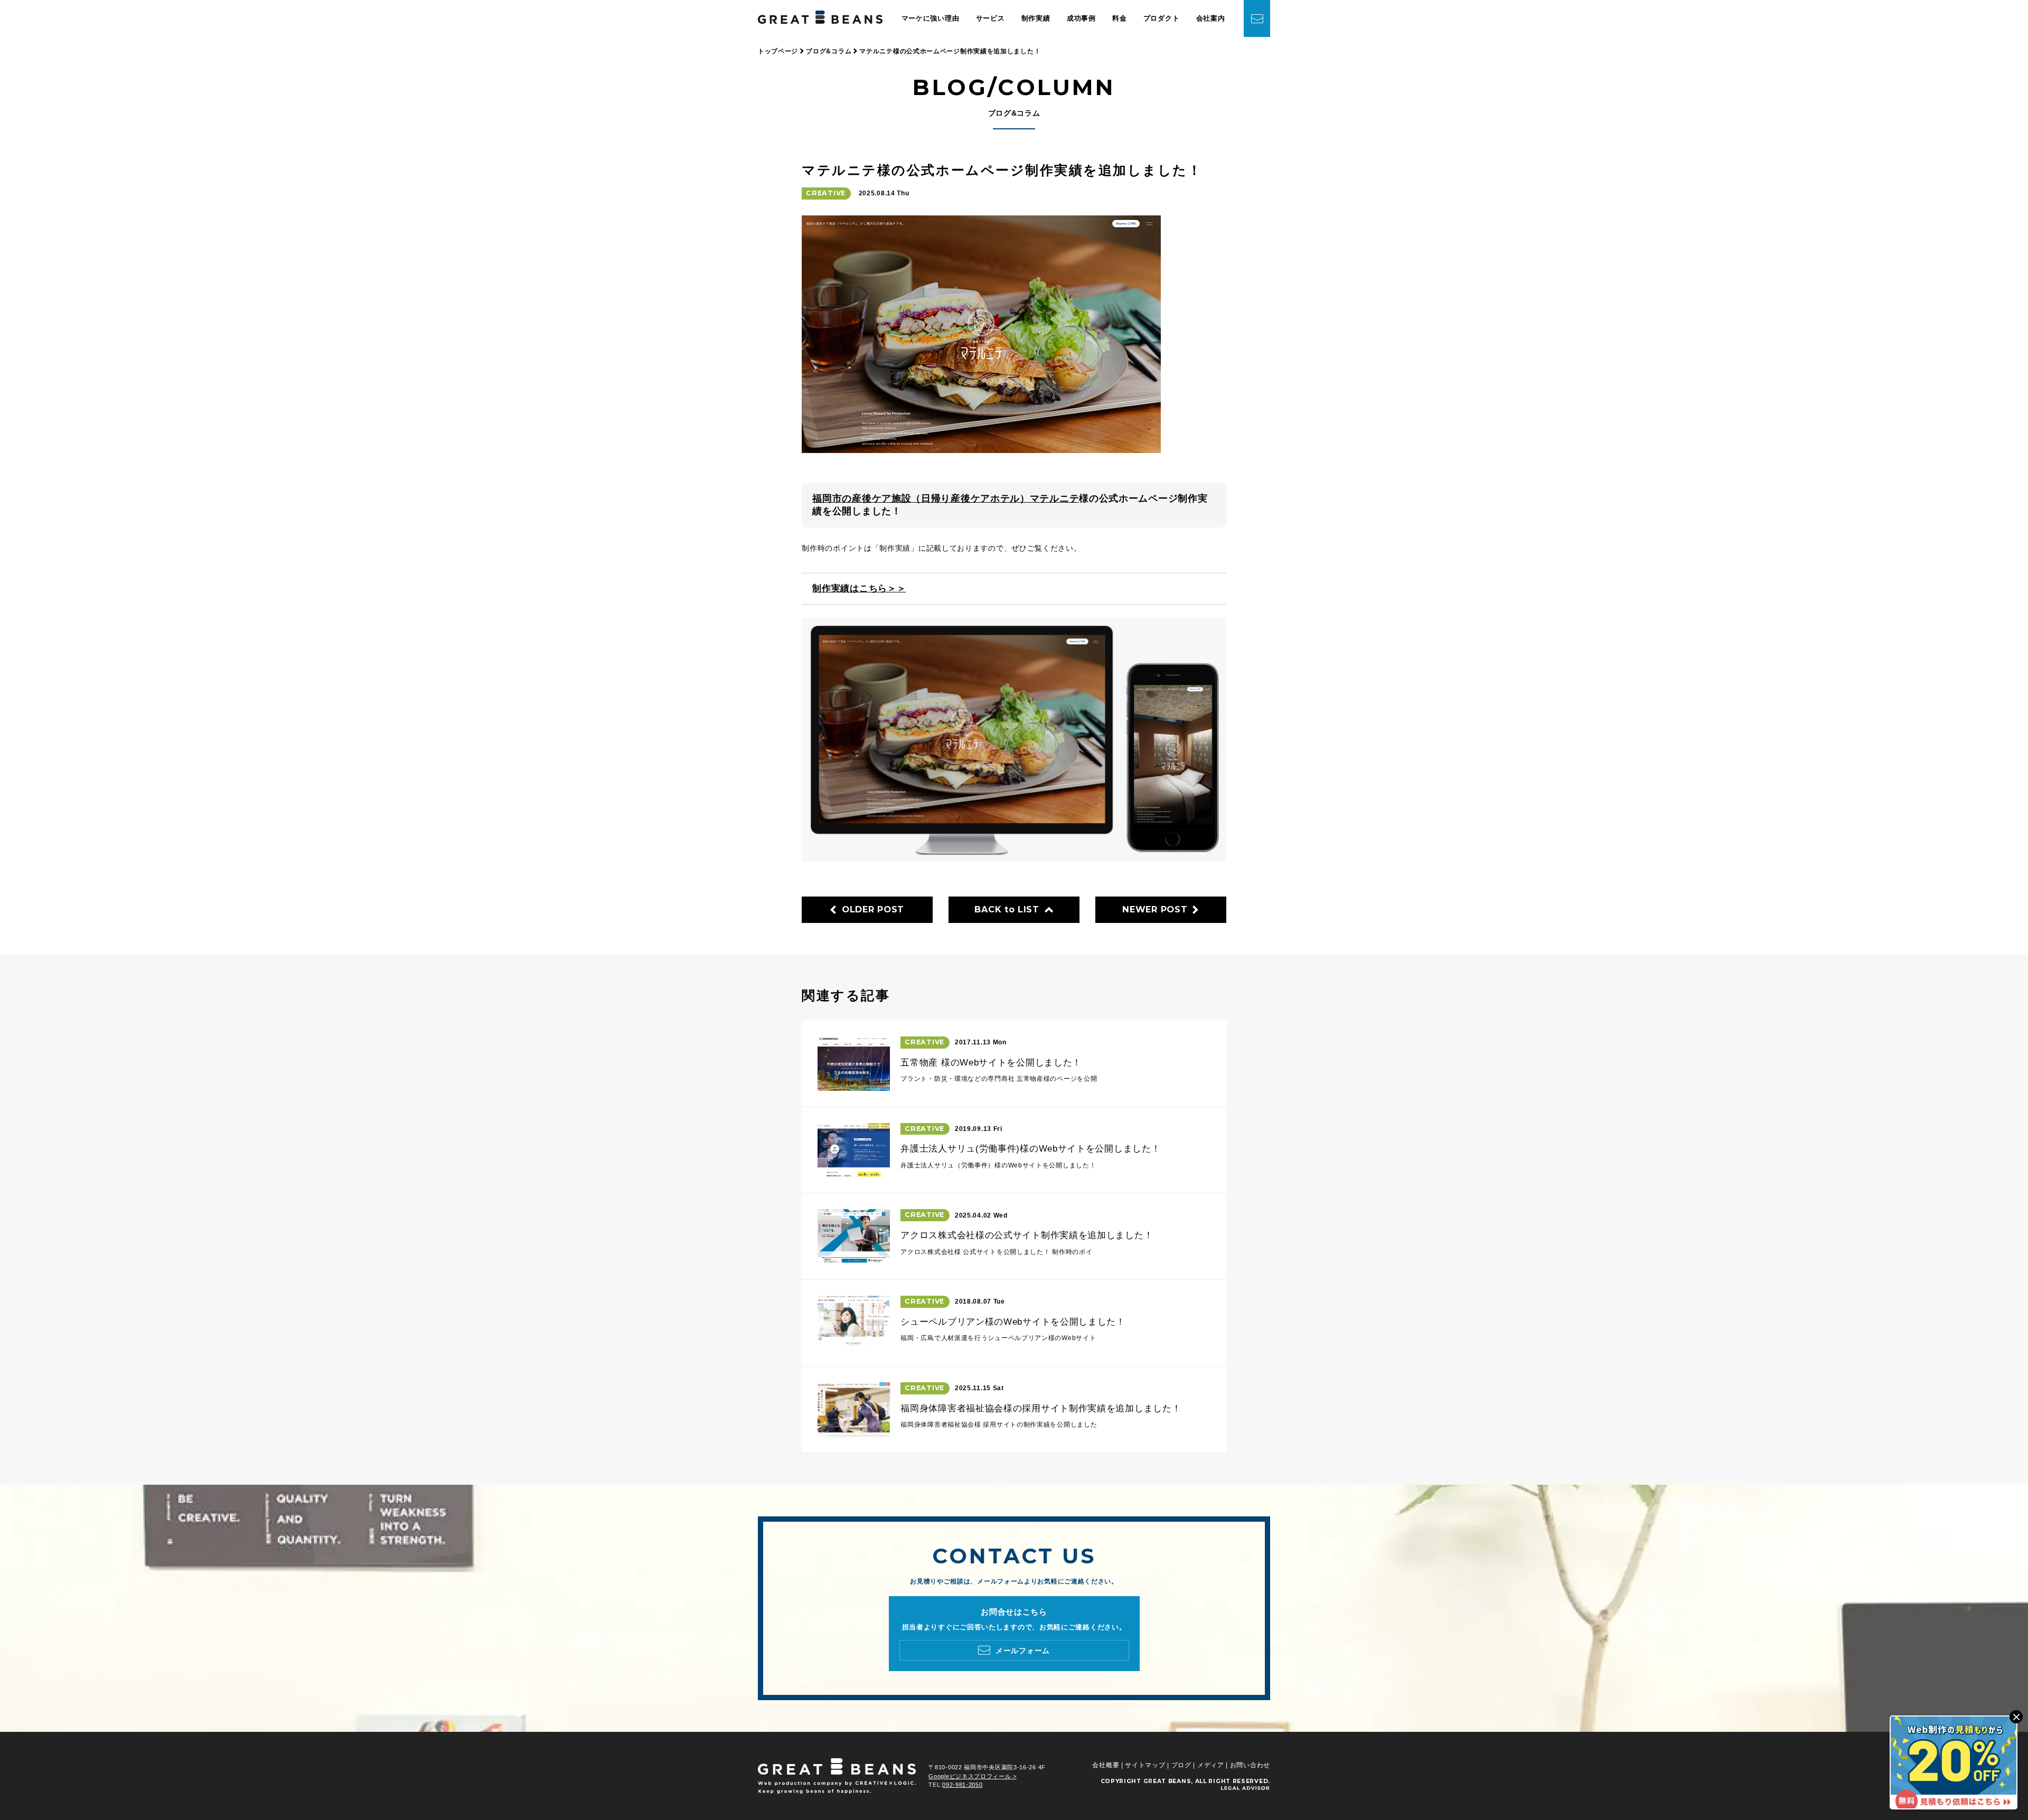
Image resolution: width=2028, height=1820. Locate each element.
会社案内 (1211, 18)
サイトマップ (1145, 1765)
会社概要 (1106, 1765)
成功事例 (1081, 18)
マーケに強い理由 (931, 18)
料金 (1119, 18)
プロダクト (1162, 18)
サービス (990, 18)
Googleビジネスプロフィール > (973, 1776)
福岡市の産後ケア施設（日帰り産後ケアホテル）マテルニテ (946, 498)
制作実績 (1036, 18)
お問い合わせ (1250, 1765)
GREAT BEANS (1167, 1781)
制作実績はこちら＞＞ (859, 588)
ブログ (1181, 1765)
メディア (1211, 1765)
